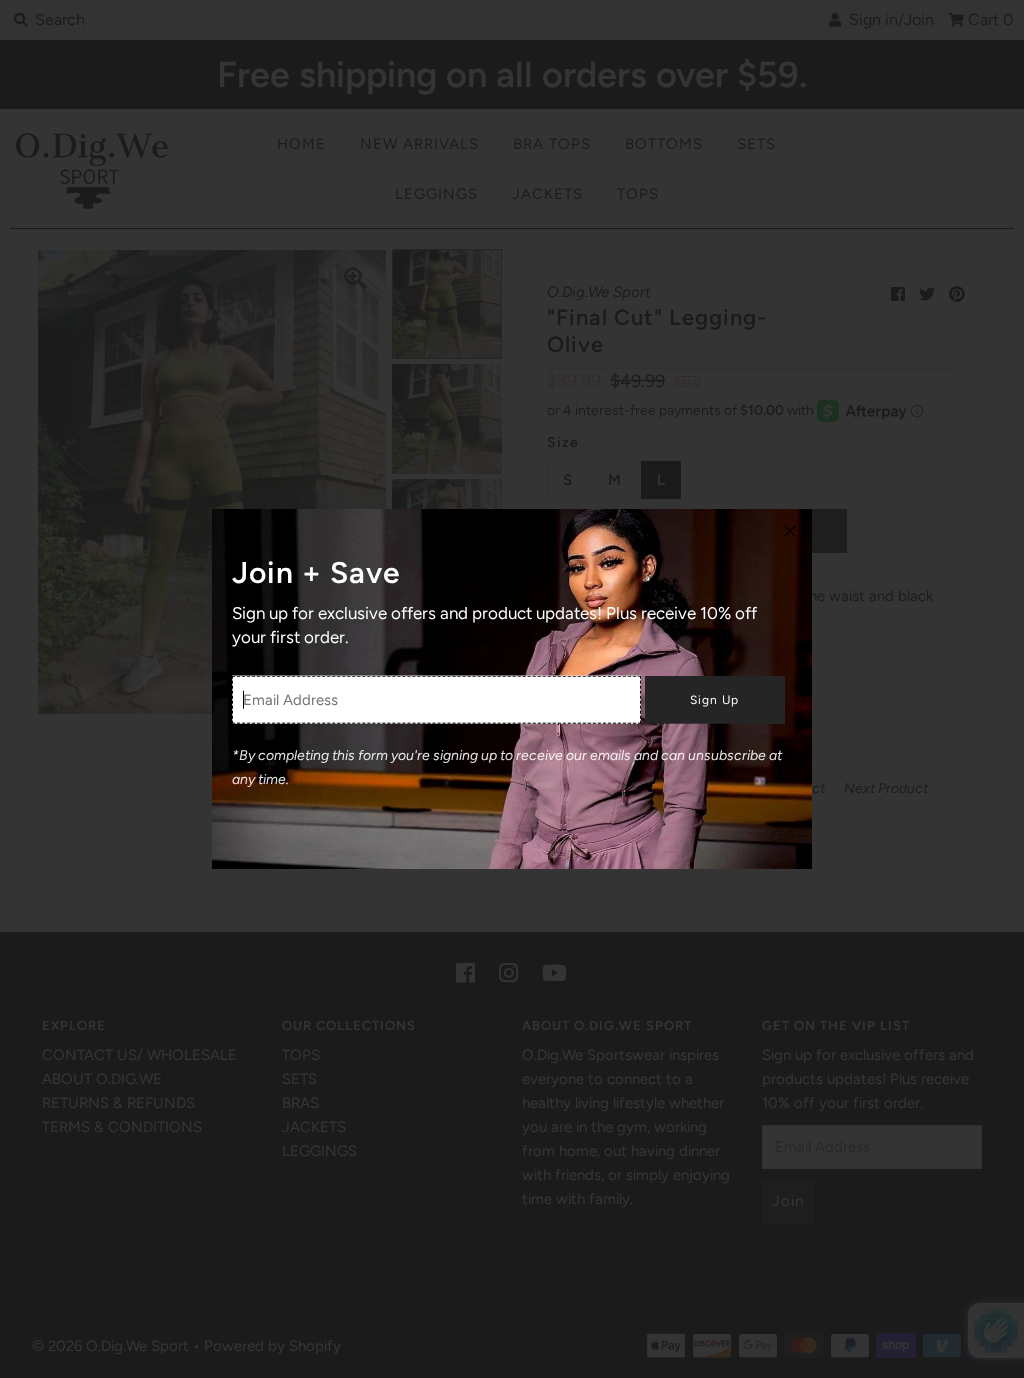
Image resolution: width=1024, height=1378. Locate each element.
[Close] (790, 531)
